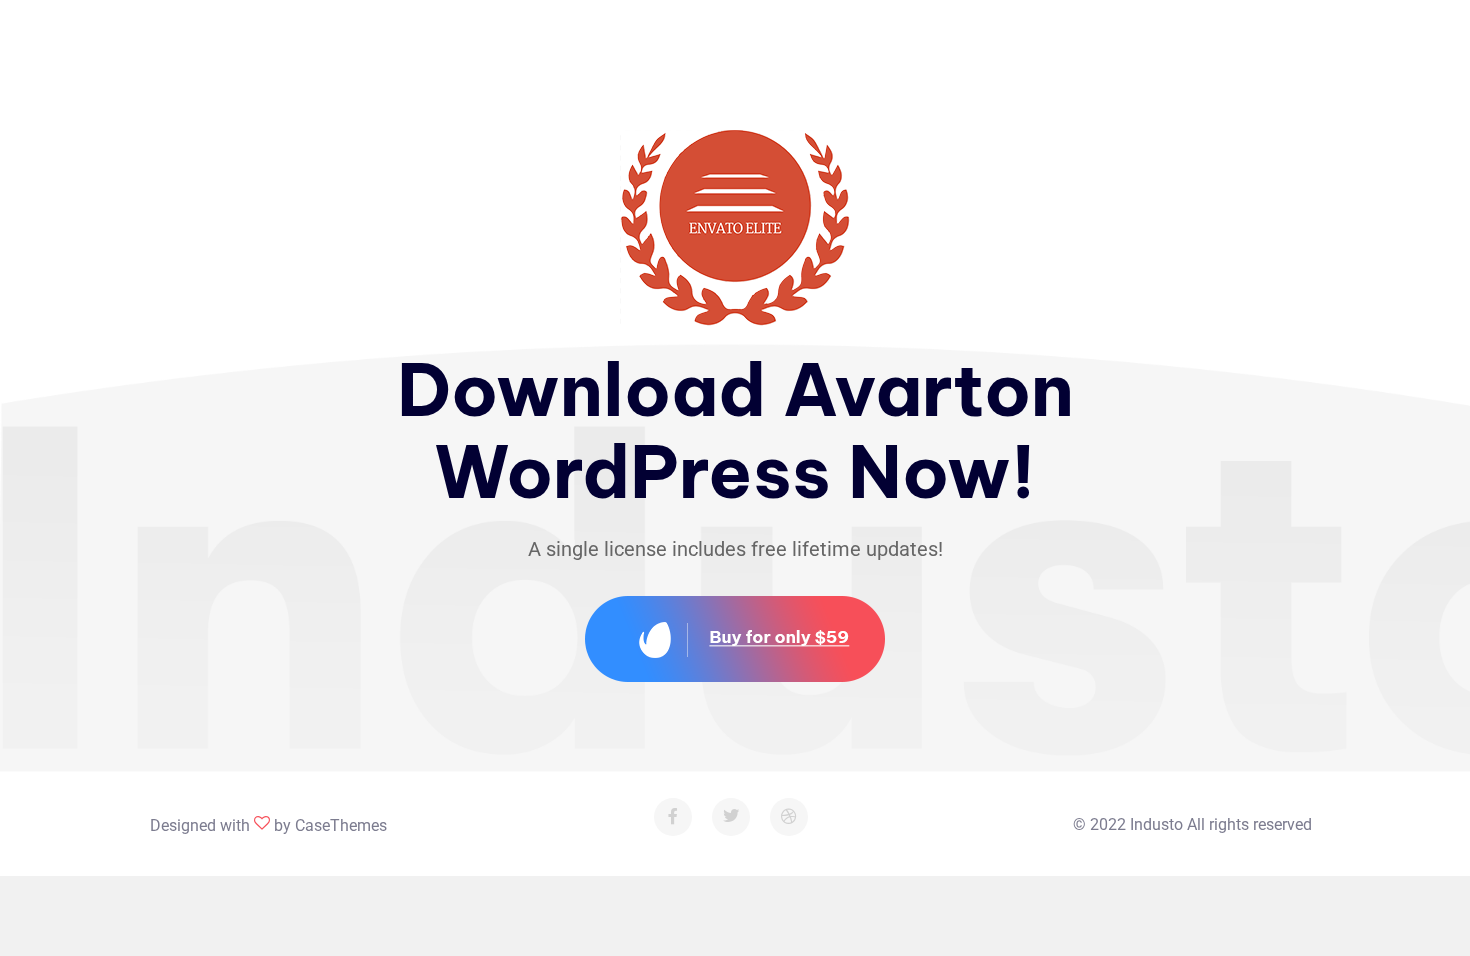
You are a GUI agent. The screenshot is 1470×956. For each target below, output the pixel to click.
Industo (1156, 824)
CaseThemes (341, 825)
